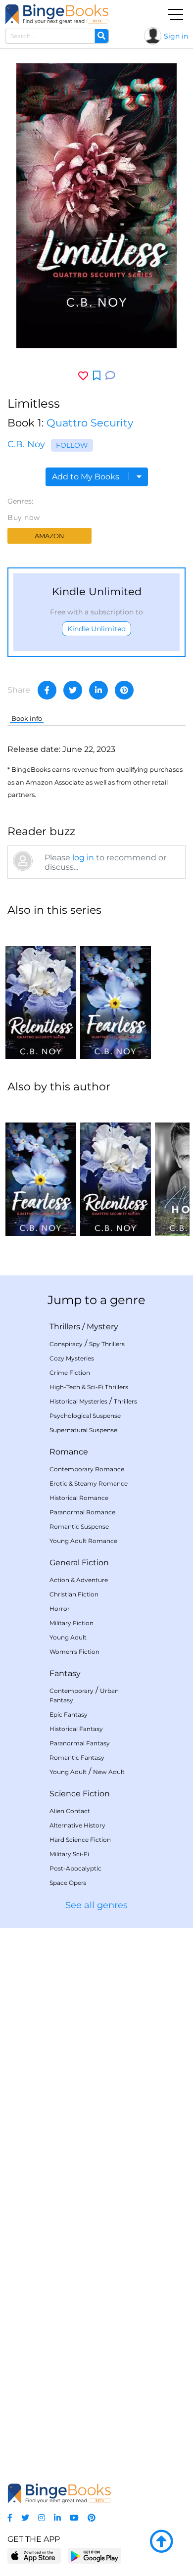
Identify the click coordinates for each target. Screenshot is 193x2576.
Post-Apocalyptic (75, 1868)
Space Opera (68, 1883)
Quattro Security (90, 423)
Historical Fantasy (76, 1729)
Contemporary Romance (87, 1469)
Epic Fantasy (69, 1714)
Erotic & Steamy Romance (89, 1483)
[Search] (101, 36)
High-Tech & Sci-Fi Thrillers (89, 1387)
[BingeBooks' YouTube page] (74, 2518)
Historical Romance (79, 1498)
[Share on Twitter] (73, 690)
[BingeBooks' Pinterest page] (92, 2518)
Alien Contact (70, 1811)
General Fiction (79, 1563)
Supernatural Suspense (83, 1430)
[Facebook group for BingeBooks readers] (10, 2518)
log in (83, 858)
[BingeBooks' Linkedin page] (57, 2518)
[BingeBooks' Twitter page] (25, 2518)
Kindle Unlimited (96, 629)
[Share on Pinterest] (124, 690)
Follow (72, 445)
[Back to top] (161, 2542)
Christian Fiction (74, 1594)
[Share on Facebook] (47, 690)
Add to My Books (87, 477)
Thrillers (65, 1327)
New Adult (109, 1772)
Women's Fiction (74, 1652)
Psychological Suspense (85, 1416)
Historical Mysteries (78, 1401)
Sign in (176, 36)
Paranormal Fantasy (80, 1743)
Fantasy (65, 1673)
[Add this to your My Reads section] (97, 376)
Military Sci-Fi (69, 1854)
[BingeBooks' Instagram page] (42, 2518)
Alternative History (77, 1825)
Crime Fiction (70, 1373)
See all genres (96, 1905)
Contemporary (72, 1691)
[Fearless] (116, 992)
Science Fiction (80, 1794)
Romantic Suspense (79, 1526)
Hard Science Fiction (80, 1840)
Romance (69, 1452)
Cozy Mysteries (72, 1358)
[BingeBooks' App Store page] (34, 2556)
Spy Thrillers (107, 1344)
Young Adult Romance (83, 1541)
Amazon (49, 536)
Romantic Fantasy (77, 1757)
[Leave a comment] (110, 376)
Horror (60, 1609)
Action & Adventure (79, 1580)
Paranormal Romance (82, 1512)
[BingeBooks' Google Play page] (94, 2555)
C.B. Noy (26, 444)
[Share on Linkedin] (98, 690)
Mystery (102, 1327)
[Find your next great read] (57, 14)
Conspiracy (66, 1344)
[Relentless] (41, 992)
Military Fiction (72, 1623)
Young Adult (68, 1637)
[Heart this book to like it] (83, 376)
